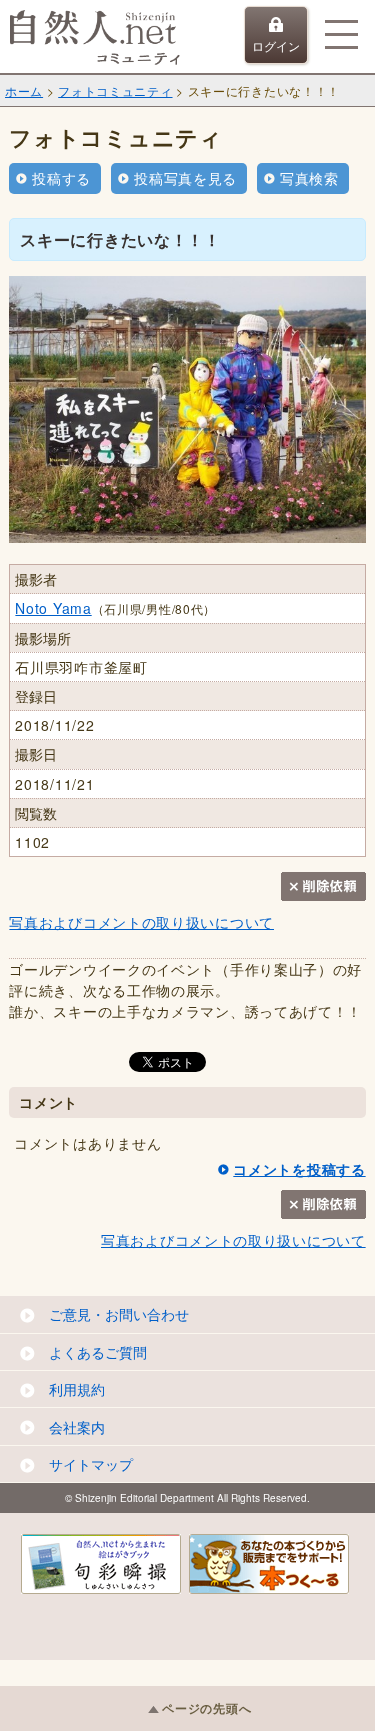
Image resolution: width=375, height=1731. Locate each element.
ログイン (276, 45)
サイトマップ (91, 1464)
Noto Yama (53, 608)
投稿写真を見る (185, 178)
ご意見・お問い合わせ (119, 1314)
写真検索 (309, 178)
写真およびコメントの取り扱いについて (141, 922)
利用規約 (77, 1389)
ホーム (24, 90)
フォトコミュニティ (115, 90)
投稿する (61, 178)
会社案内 (77, 1427)
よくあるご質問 (98, 1352)
